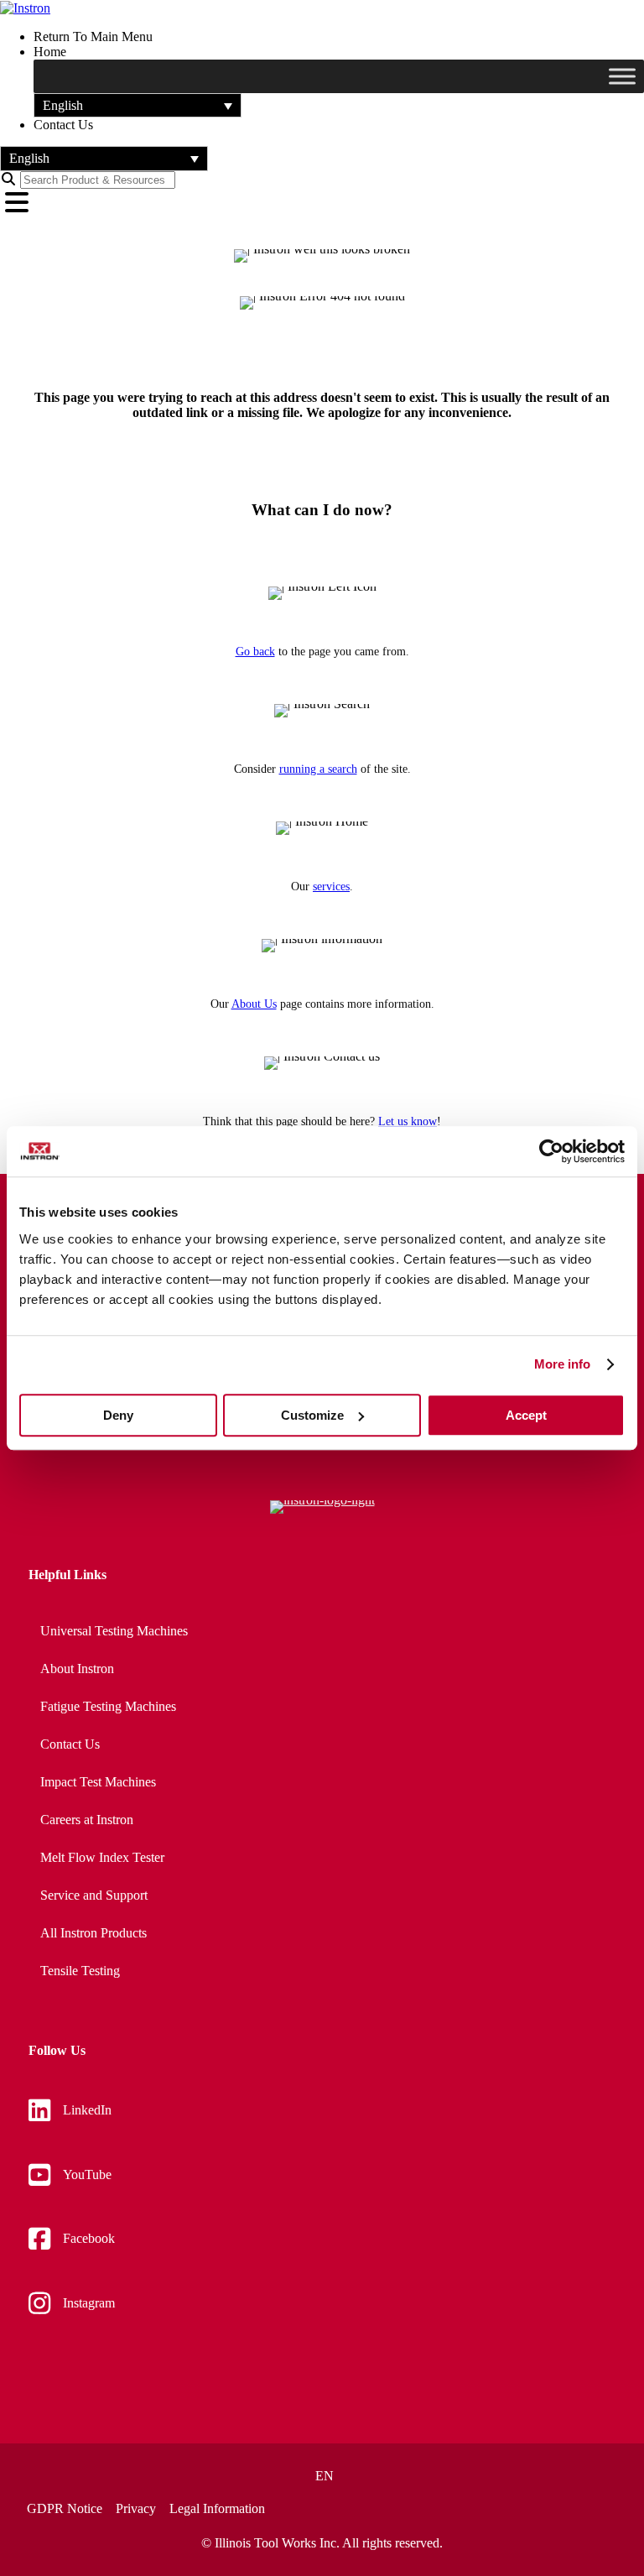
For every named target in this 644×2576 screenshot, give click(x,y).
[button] (138, 105)
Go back (255, 652)
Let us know (408, 1121)
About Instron (77, 1669)
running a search (318, 769)
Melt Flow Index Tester (102, 1857)
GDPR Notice (65, 2509)
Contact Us (70, 1744)
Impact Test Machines (98, 1782)
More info (563, 1364)
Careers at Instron (87, 1820)
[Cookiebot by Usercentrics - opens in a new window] (551, 1151)
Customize (312, 1415)
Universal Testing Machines (114, 1631)
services (331, 886)
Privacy (136, 2509)
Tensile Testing (80, 1971)
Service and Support (94, 1895)
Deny (118, 1415)
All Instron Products (93, 1933)
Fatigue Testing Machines (108, 1706)
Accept (526, 1415)
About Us (254, 1004)
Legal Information (217, 2509)
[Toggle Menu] (622, 76)
